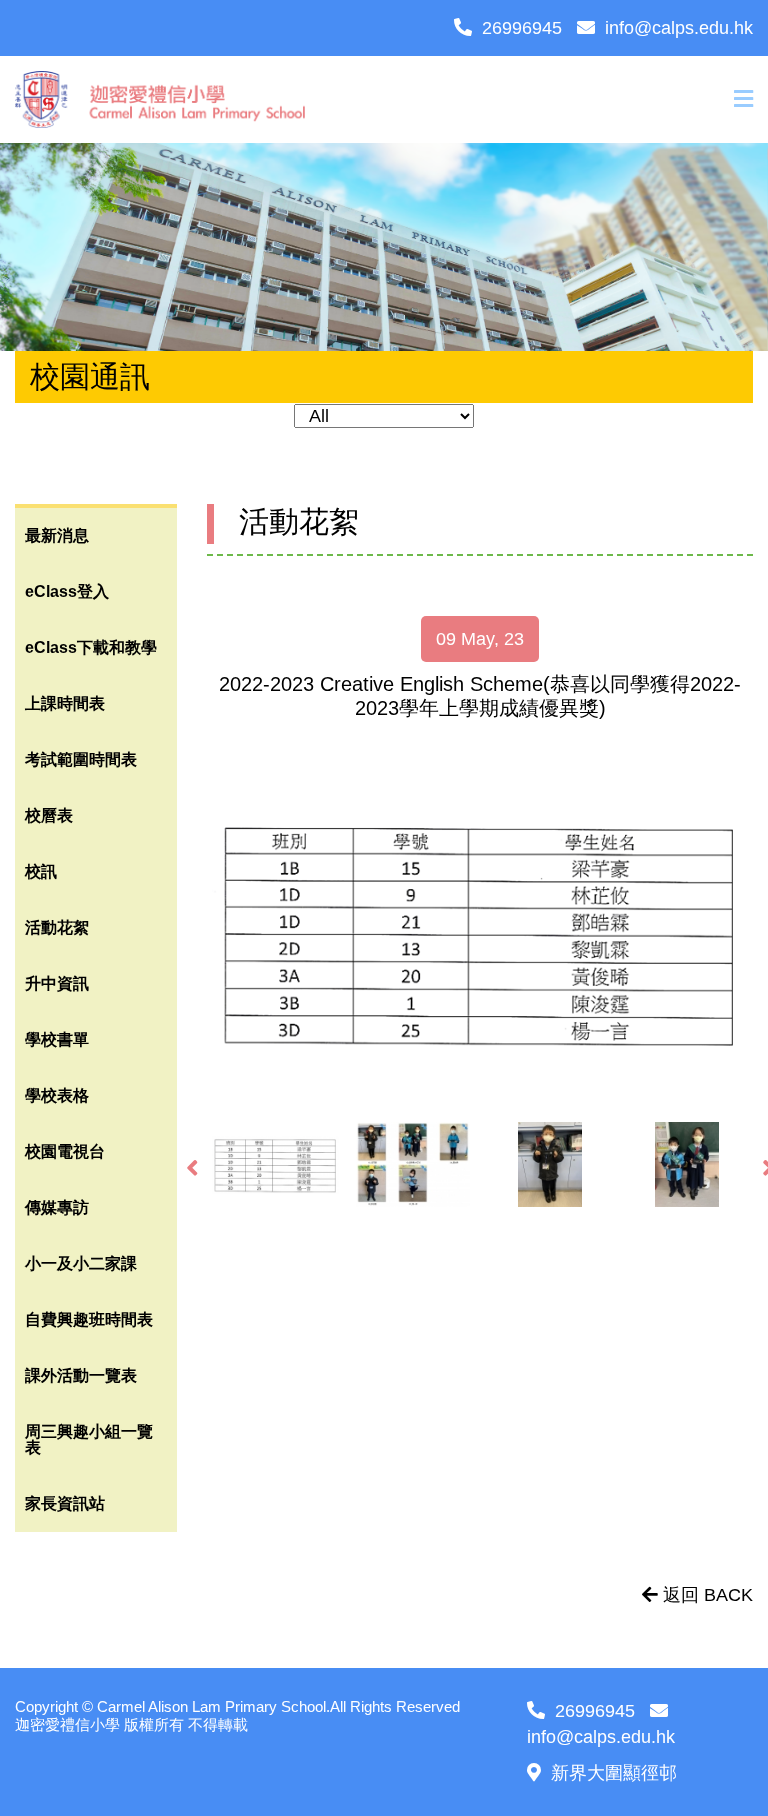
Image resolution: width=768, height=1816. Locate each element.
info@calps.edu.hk (679, 28)
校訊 (41, 871)
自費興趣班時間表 (89, 1319)
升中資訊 (57, 983)
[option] (480, 933)
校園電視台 (65, 1151)
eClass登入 (67, 591)
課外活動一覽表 (81, 1375)
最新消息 (57, 535)
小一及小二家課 (81, 1263)
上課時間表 (65, 703)
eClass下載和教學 (91, 647)
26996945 (522, 28)
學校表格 (57, 1095)
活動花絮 (57, 927)
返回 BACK (705, 1595)
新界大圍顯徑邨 (614, 1773)
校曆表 (49, 815)
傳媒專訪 (57, 1207)
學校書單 (57, 1039)
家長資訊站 (65, 1503)
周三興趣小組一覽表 (89, 1439)
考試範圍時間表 (81, 759)
